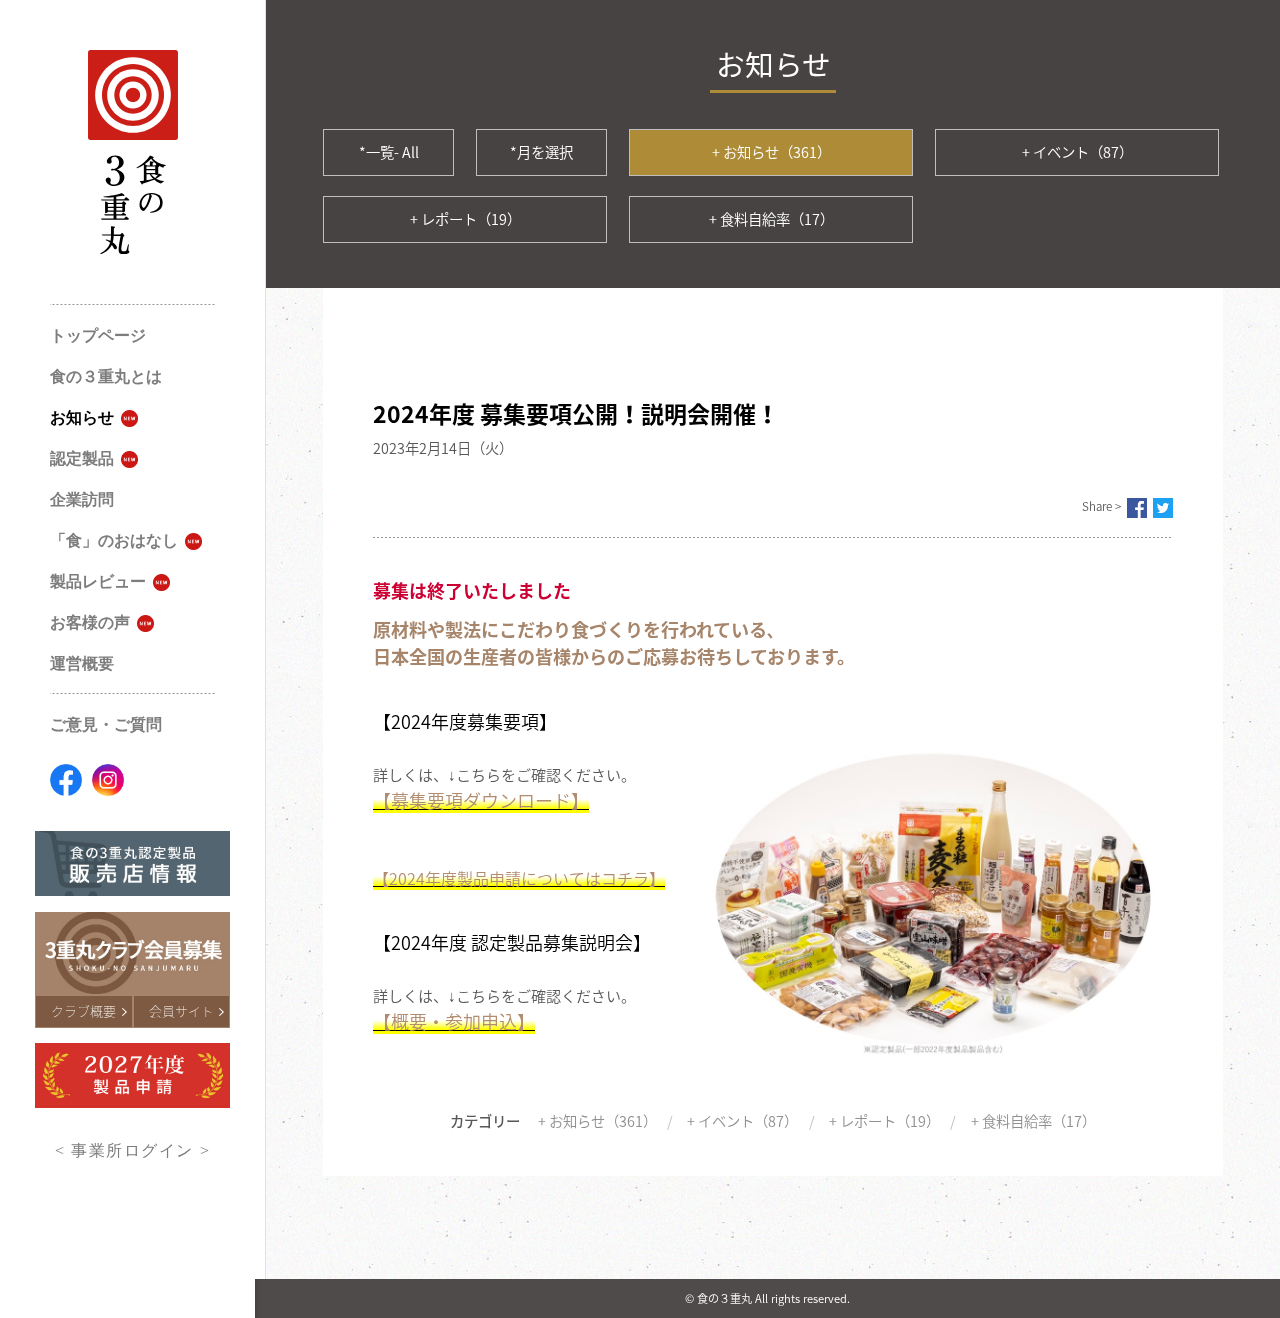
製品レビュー (98, 581)
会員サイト (181, 1010)
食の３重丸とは (106, 376)
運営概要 (82, 663)
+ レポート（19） (465, 219)
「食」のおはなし (114, 540)
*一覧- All (389, 152)
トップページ (98, 335)
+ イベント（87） (1077, 152)
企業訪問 (82, 499)
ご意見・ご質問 (106, 724)
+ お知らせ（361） (771, 152)
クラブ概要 (83, 1010)
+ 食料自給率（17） (771, 219)
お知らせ (82, 417)
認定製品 (82, 458)
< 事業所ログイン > (132, 1150)
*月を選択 (541, 152)
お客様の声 (90, 622)
